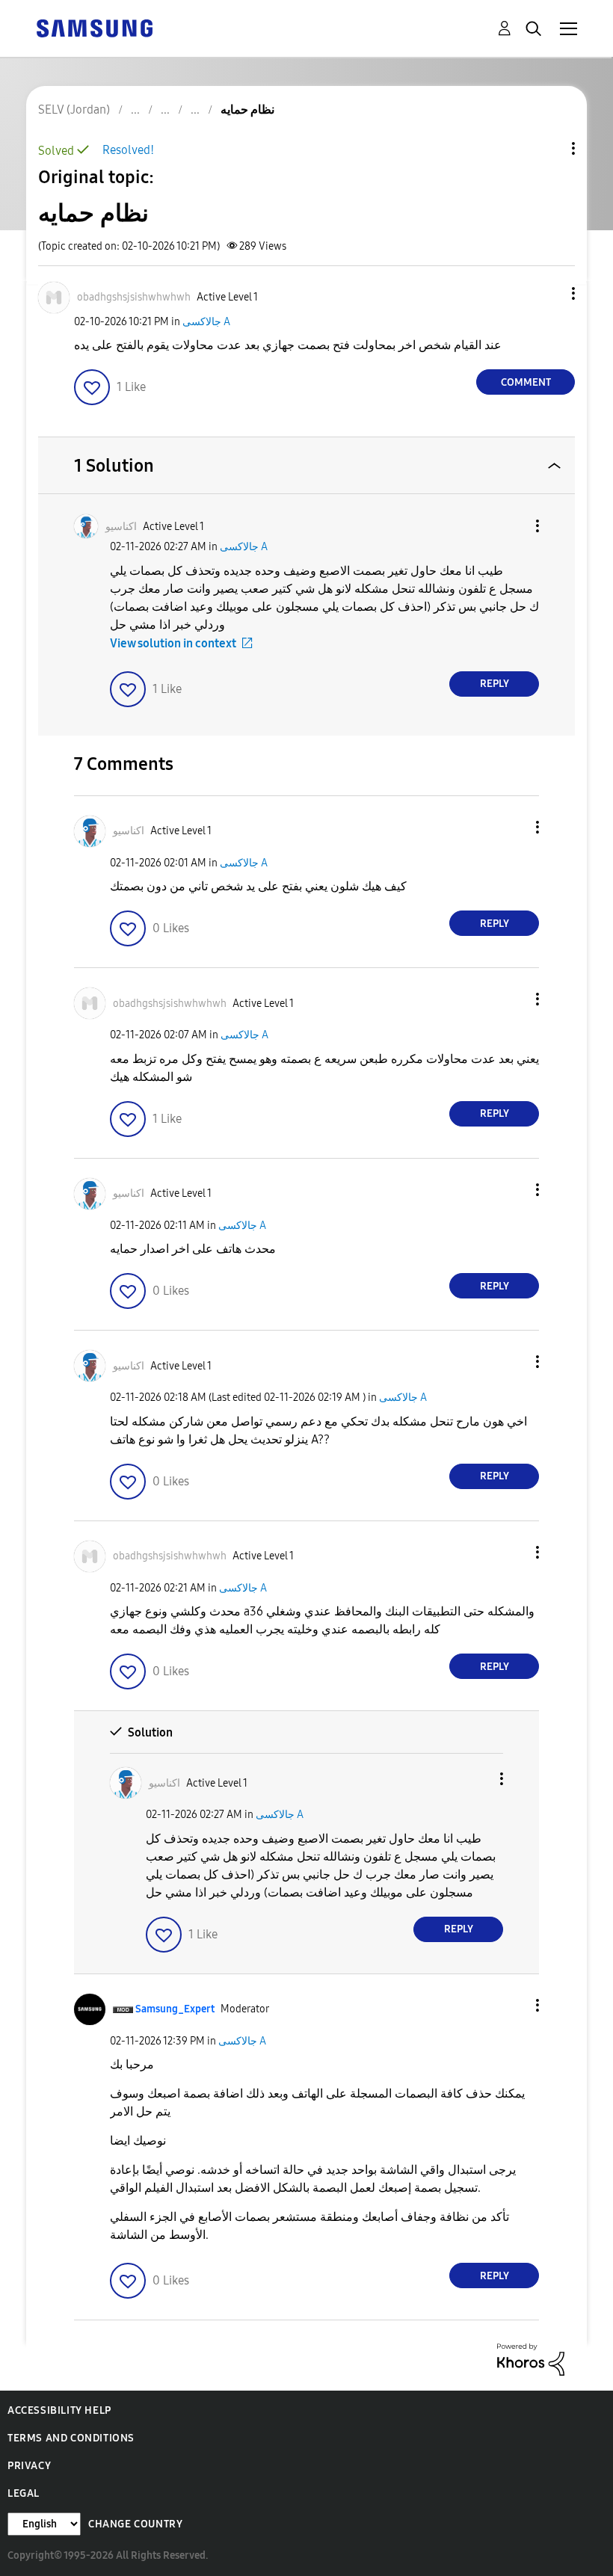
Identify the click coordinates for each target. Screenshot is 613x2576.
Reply (495, 684)
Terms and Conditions (71, 2438)
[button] (549, 293)
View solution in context (173, 643)
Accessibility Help (59, 2410)
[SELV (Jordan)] (94, 27)
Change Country (135, 2524)
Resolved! (128, 150)
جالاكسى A (206, 322)
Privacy (29, 2466)
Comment (526, 382)
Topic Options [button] (548, 148)
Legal (24, 2493)
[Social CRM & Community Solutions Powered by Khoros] (531, 2359)
